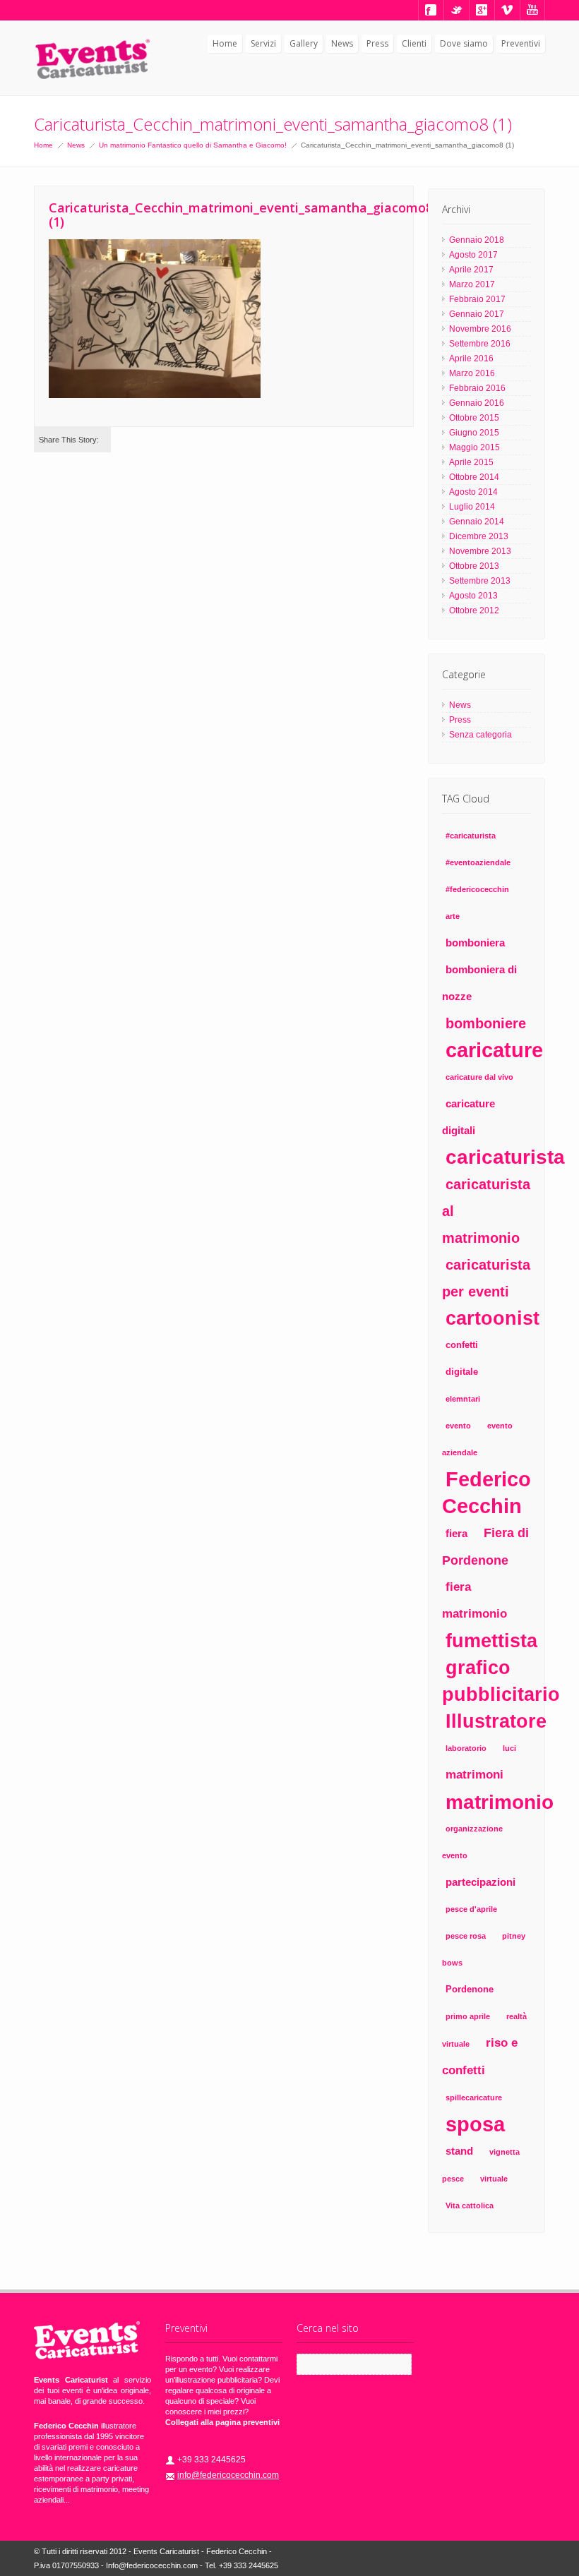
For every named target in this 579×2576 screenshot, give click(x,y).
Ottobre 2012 (474, 610)
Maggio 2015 (474, 447)
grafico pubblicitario (501, 1681)
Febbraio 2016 (477, 388)
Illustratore (496, 1721)
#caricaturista (471, 836)
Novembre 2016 (480, 329)
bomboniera (475, 943)
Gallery (304, 43)
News (342, 43)
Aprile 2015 (471, 462)
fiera (456, 1533)
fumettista (491, 1641)
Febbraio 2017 (477, 299)
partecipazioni (480, 1882)
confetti (462, 1345)
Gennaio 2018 (477, 240)
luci (509, 1748)
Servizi (263, 43)
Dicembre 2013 (479, 536)
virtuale (494, 2179)
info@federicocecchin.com (228, 2475)
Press (377, 43)
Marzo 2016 (472, 373)
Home (225, 43)
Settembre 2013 (480, 581)
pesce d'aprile (471, 1909)
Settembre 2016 (480, 344)
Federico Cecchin (487, 1493)
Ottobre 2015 (474, 418)
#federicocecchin (477, 889)
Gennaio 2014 (477, 522)
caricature (494, 1050)
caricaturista (505, 1157)
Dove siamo (464, 43)
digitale (462, 1372)
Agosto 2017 (473, 255)
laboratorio (466, 1748)
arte (453, 916)
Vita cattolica (470, 2205)
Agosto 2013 (473, 596)
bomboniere (486, 1023)
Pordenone (470, 1989)
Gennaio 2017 (477, 314)
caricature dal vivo (479, 1077)
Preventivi (521, 43)
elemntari (463, 1399)
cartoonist (493, 1318)
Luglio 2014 (472, 507)
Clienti (414, 43)
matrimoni (474, 1775)
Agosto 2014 (473, 492)
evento (458, 1426)
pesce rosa (466, 1936)
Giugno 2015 (474, 433)
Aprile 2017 (471, 270)
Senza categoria (480, 735)
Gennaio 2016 (477, 403)
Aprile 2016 (471, 359)
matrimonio (500, 1802)
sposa (475, 2124)
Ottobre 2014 (474, 477)
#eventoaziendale (478, 862)
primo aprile (468, 2016)
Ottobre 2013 (474, 566)
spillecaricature (474, 2097)
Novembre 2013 (480, 551)
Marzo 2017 (472, 284)
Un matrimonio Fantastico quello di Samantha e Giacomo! (193, 145)
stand (459, 2151)
